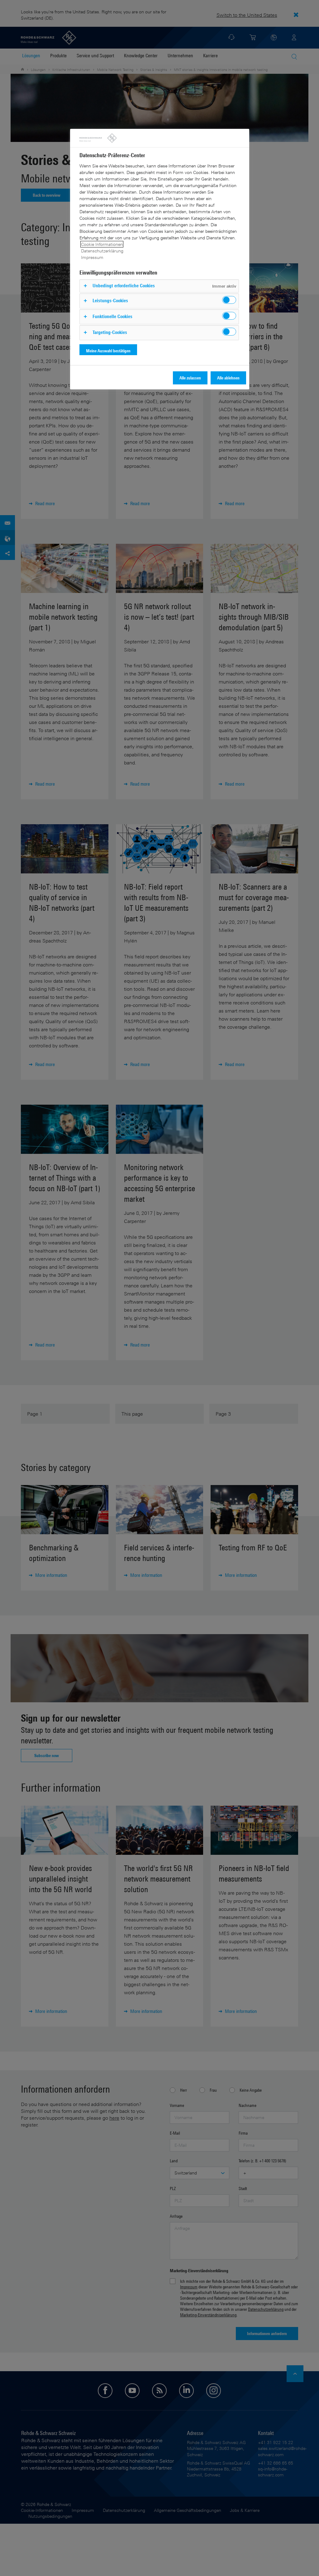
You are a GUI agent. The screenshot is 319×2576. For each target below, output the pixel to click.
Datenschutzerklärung (102, 251)
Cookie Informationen (102, 244)
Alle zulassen (190, 378)
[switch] (229, 300)
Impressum (92, 257)
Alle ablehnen (228, 378)
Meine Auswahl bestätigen (108, 351)
